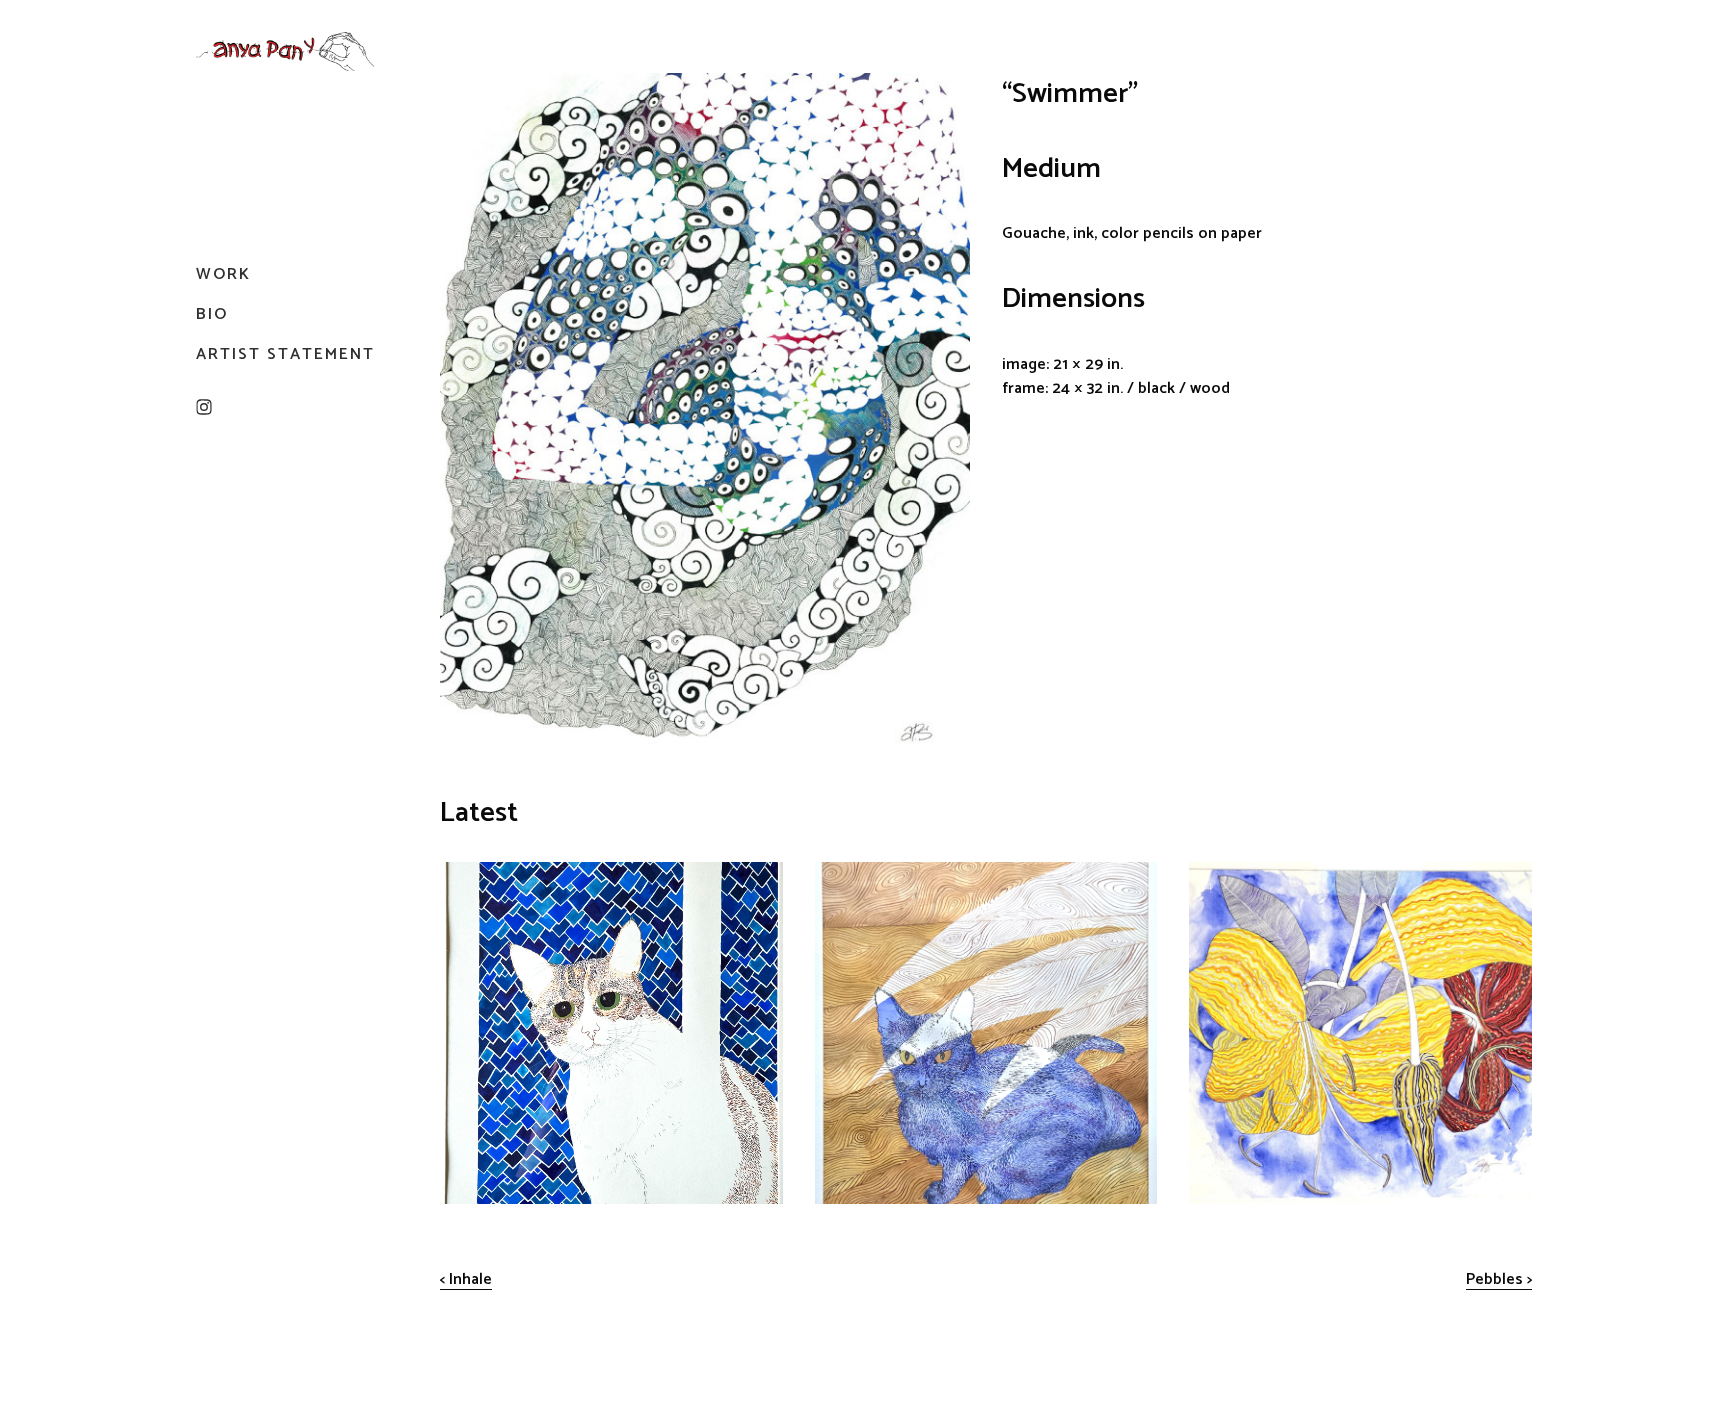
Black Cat (848, 874)
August (466, 874)
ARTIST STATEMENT (285, 354)
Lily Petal (1221, 874)
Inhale (470, 1279)
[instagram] (204, 407)
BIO (212, 314)
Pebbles (1494, 1279)
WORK (223, 274)
